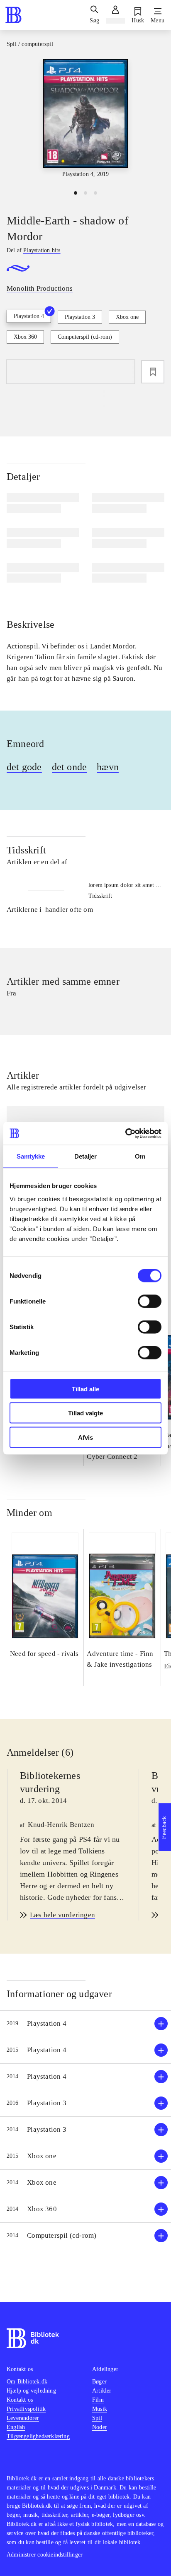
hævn (108, 767)
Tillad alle (85, 1389)
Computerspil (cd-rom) (85, 337)
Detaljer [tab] (86, 1156)
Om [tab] (140, 1156)
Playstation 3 (80, 317)
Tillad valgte (85, 1413)
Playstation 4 (29, 316)
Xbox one (127, 317)
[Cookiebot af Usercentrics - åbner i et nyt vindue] (125, 1133)
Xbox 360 (25, 337)
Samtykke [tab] (31, 1156)
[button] (85, 2024)
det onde (70, 767)
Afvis (85, 1437)
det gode (24, 767)
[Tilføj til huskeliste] (153, 372)
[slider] (85, 121)
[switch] (150, 1301)
